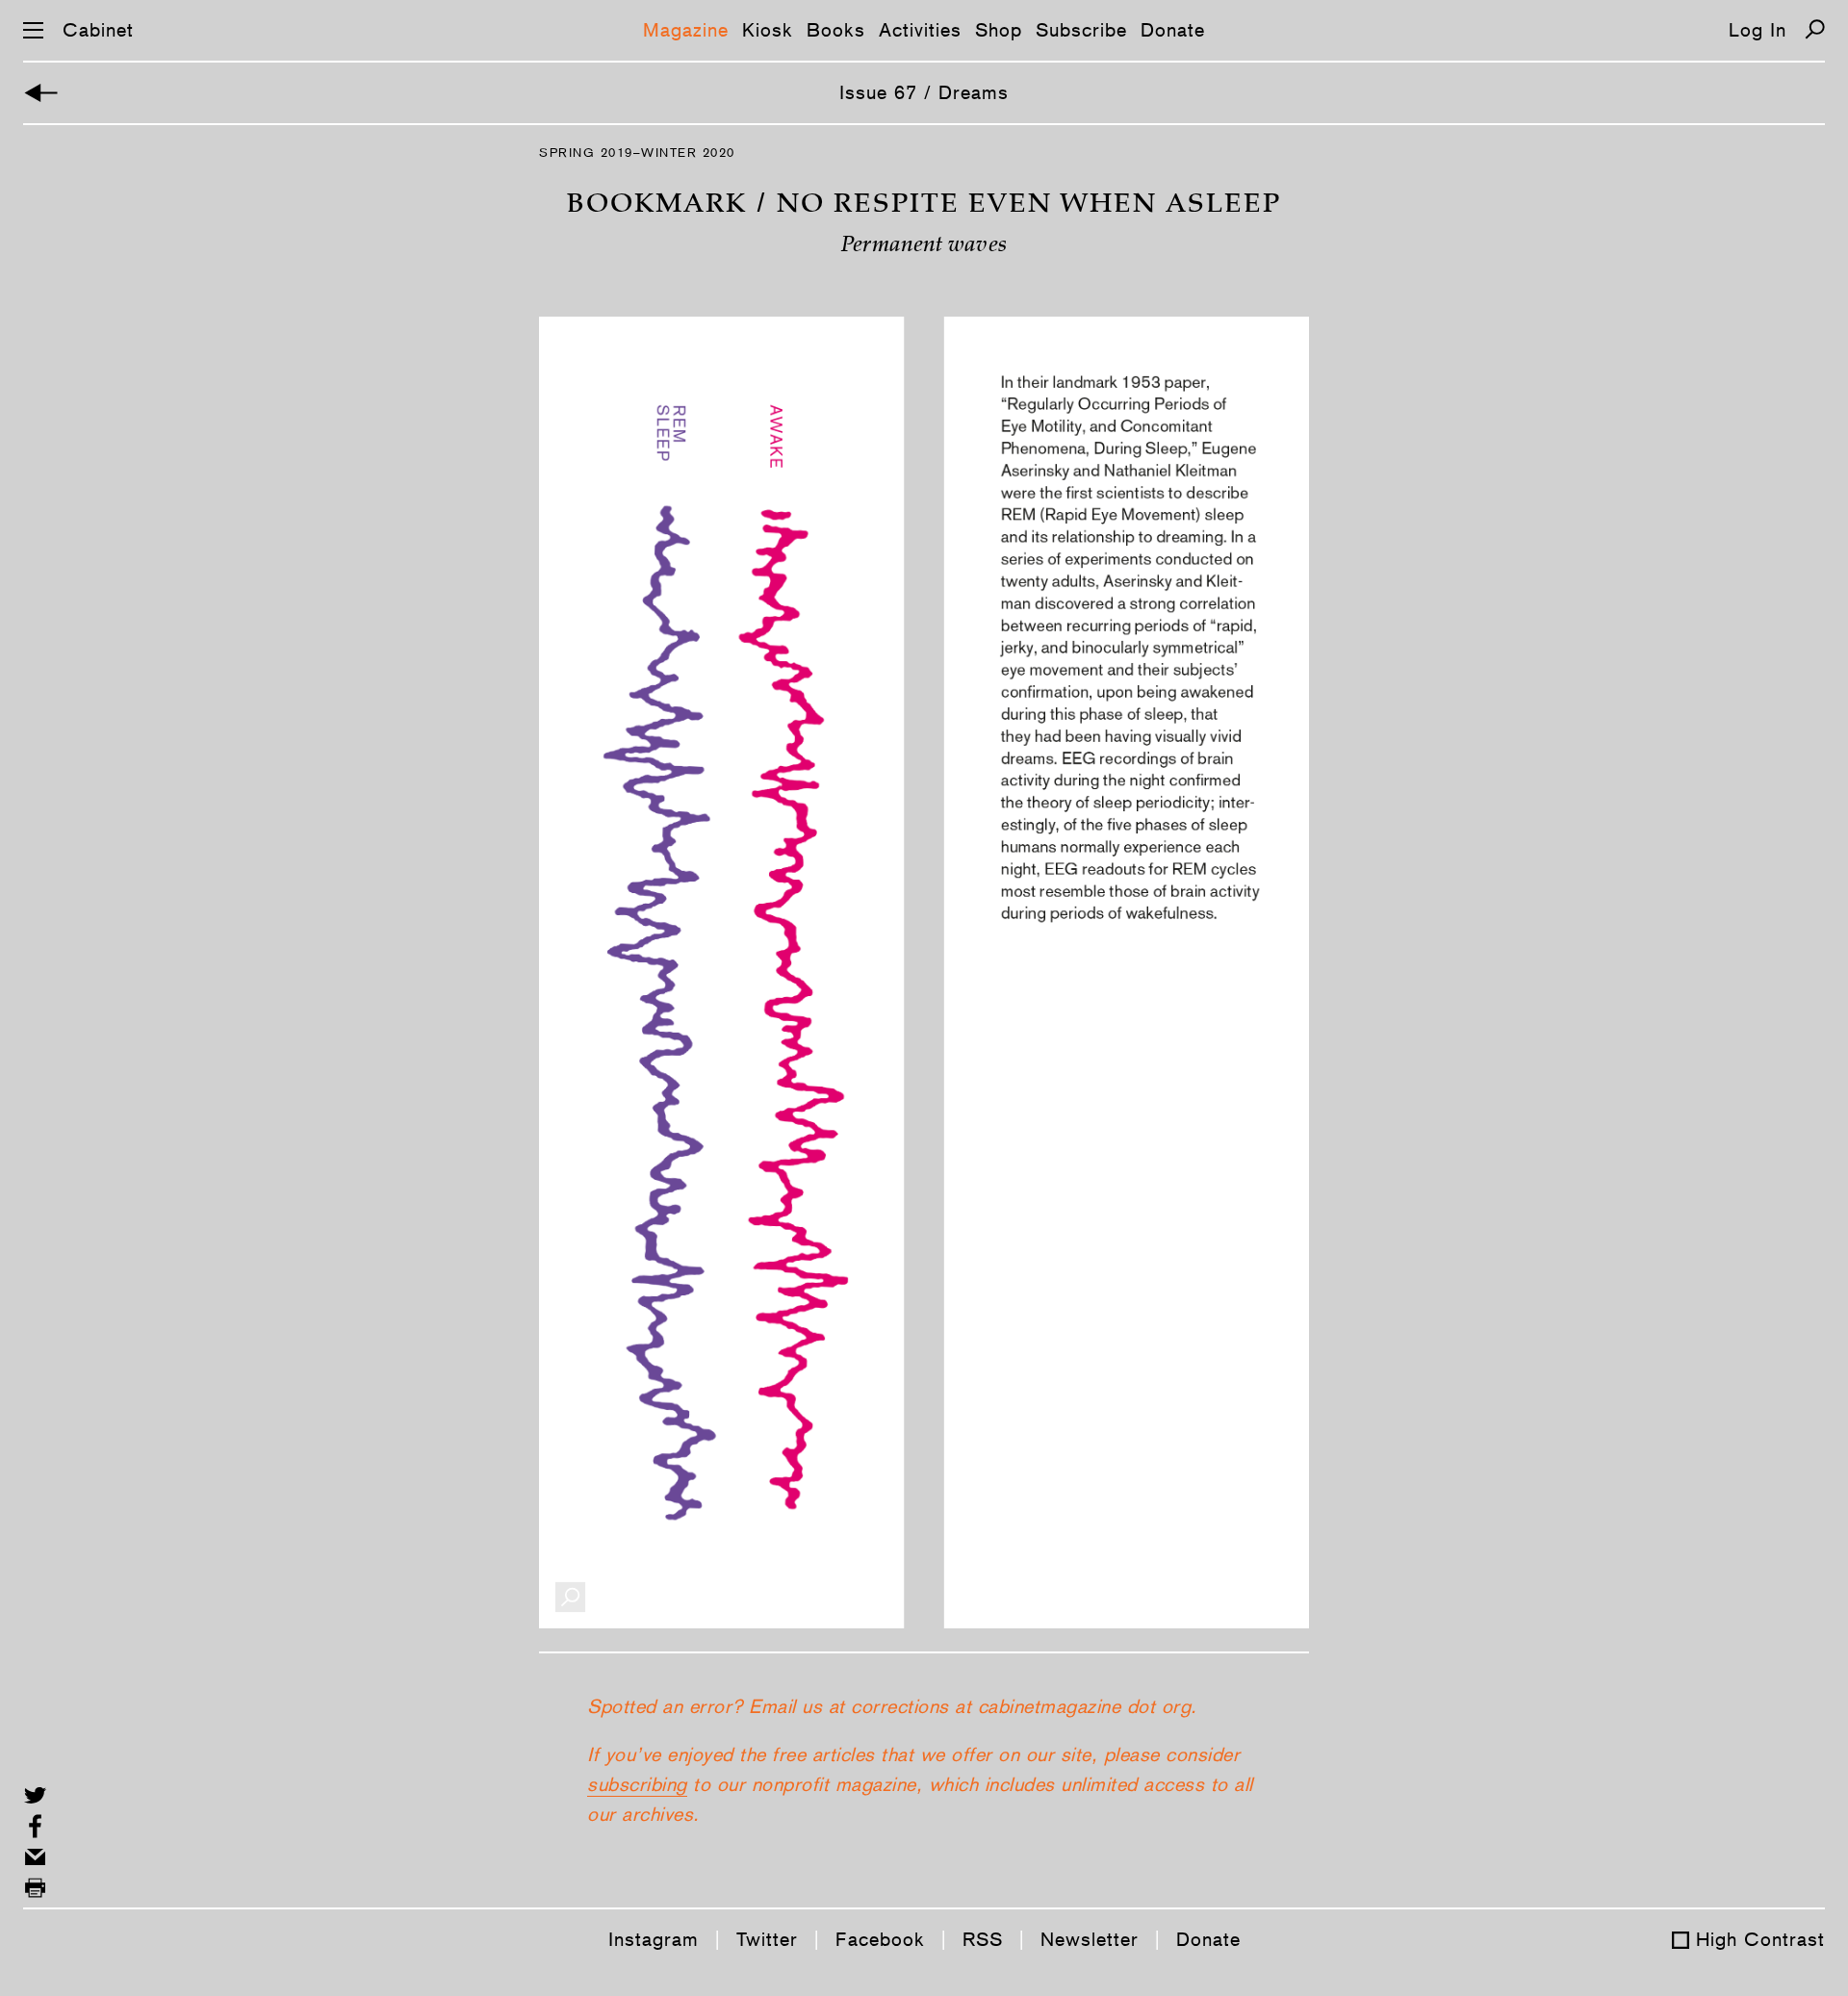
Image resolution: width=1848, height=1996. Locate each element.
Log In (1758, 30)
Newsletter (1090, 1939)
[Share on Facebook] (35, 1826)
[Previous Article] (41, 93)
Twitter (767, 1939)
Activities (920, 30)
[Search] (1815, 29)
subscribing (637, 1784)
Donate (1173, 30)
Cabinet (98, 30)
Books (836, 30)
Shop (999, 30)
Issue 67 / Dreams (924, 92)
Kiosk (768, 30)
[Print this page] (35, 1888)
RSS (983, 1939)
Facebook (880, 1939)
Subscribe (1081, 30)
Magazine (686, 30)
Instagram (654, 1939)
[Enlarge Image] (570, 1597)
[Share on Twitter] (35, 1795)
